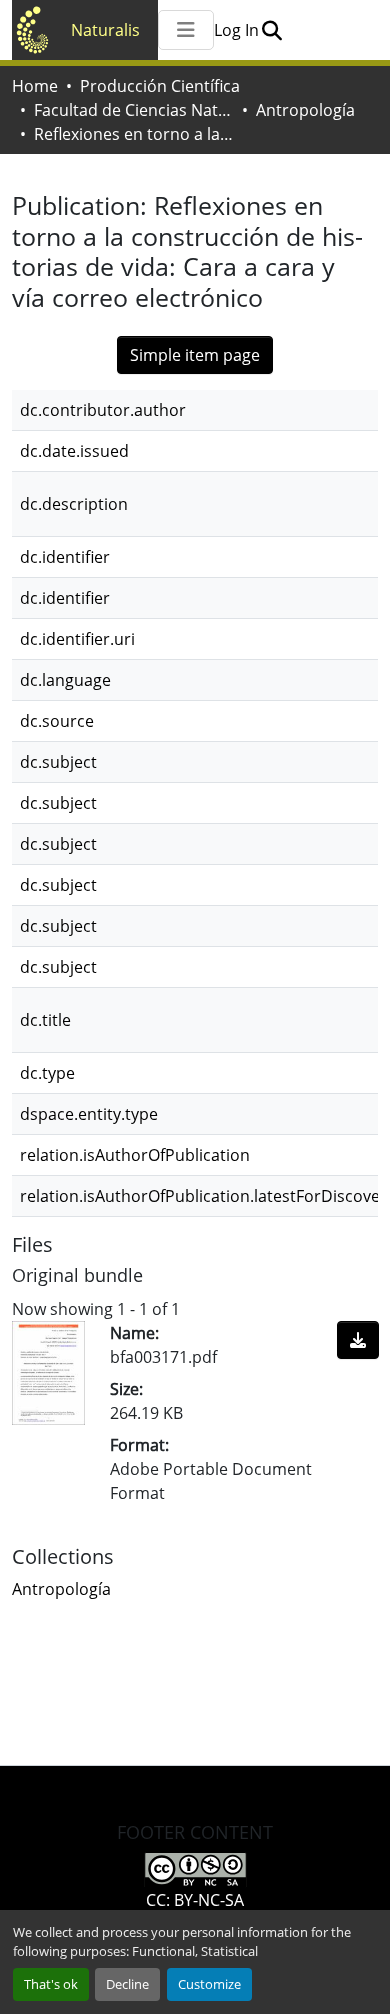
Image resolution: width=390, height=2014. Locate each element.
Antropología (305, 110)
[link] (358, 1340)
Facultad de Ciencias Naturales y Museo (134, 110)
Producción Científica (160, 86)
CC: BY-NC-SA (195, 1900)
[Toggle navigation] (186, 30)
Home (35, 86)
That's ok (51, 1984)
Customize (209, 1984)
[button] (271, 30)
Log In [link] (236, 30)
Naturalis (105, 30)
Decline (127, 1984)
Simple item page (195, 355)
